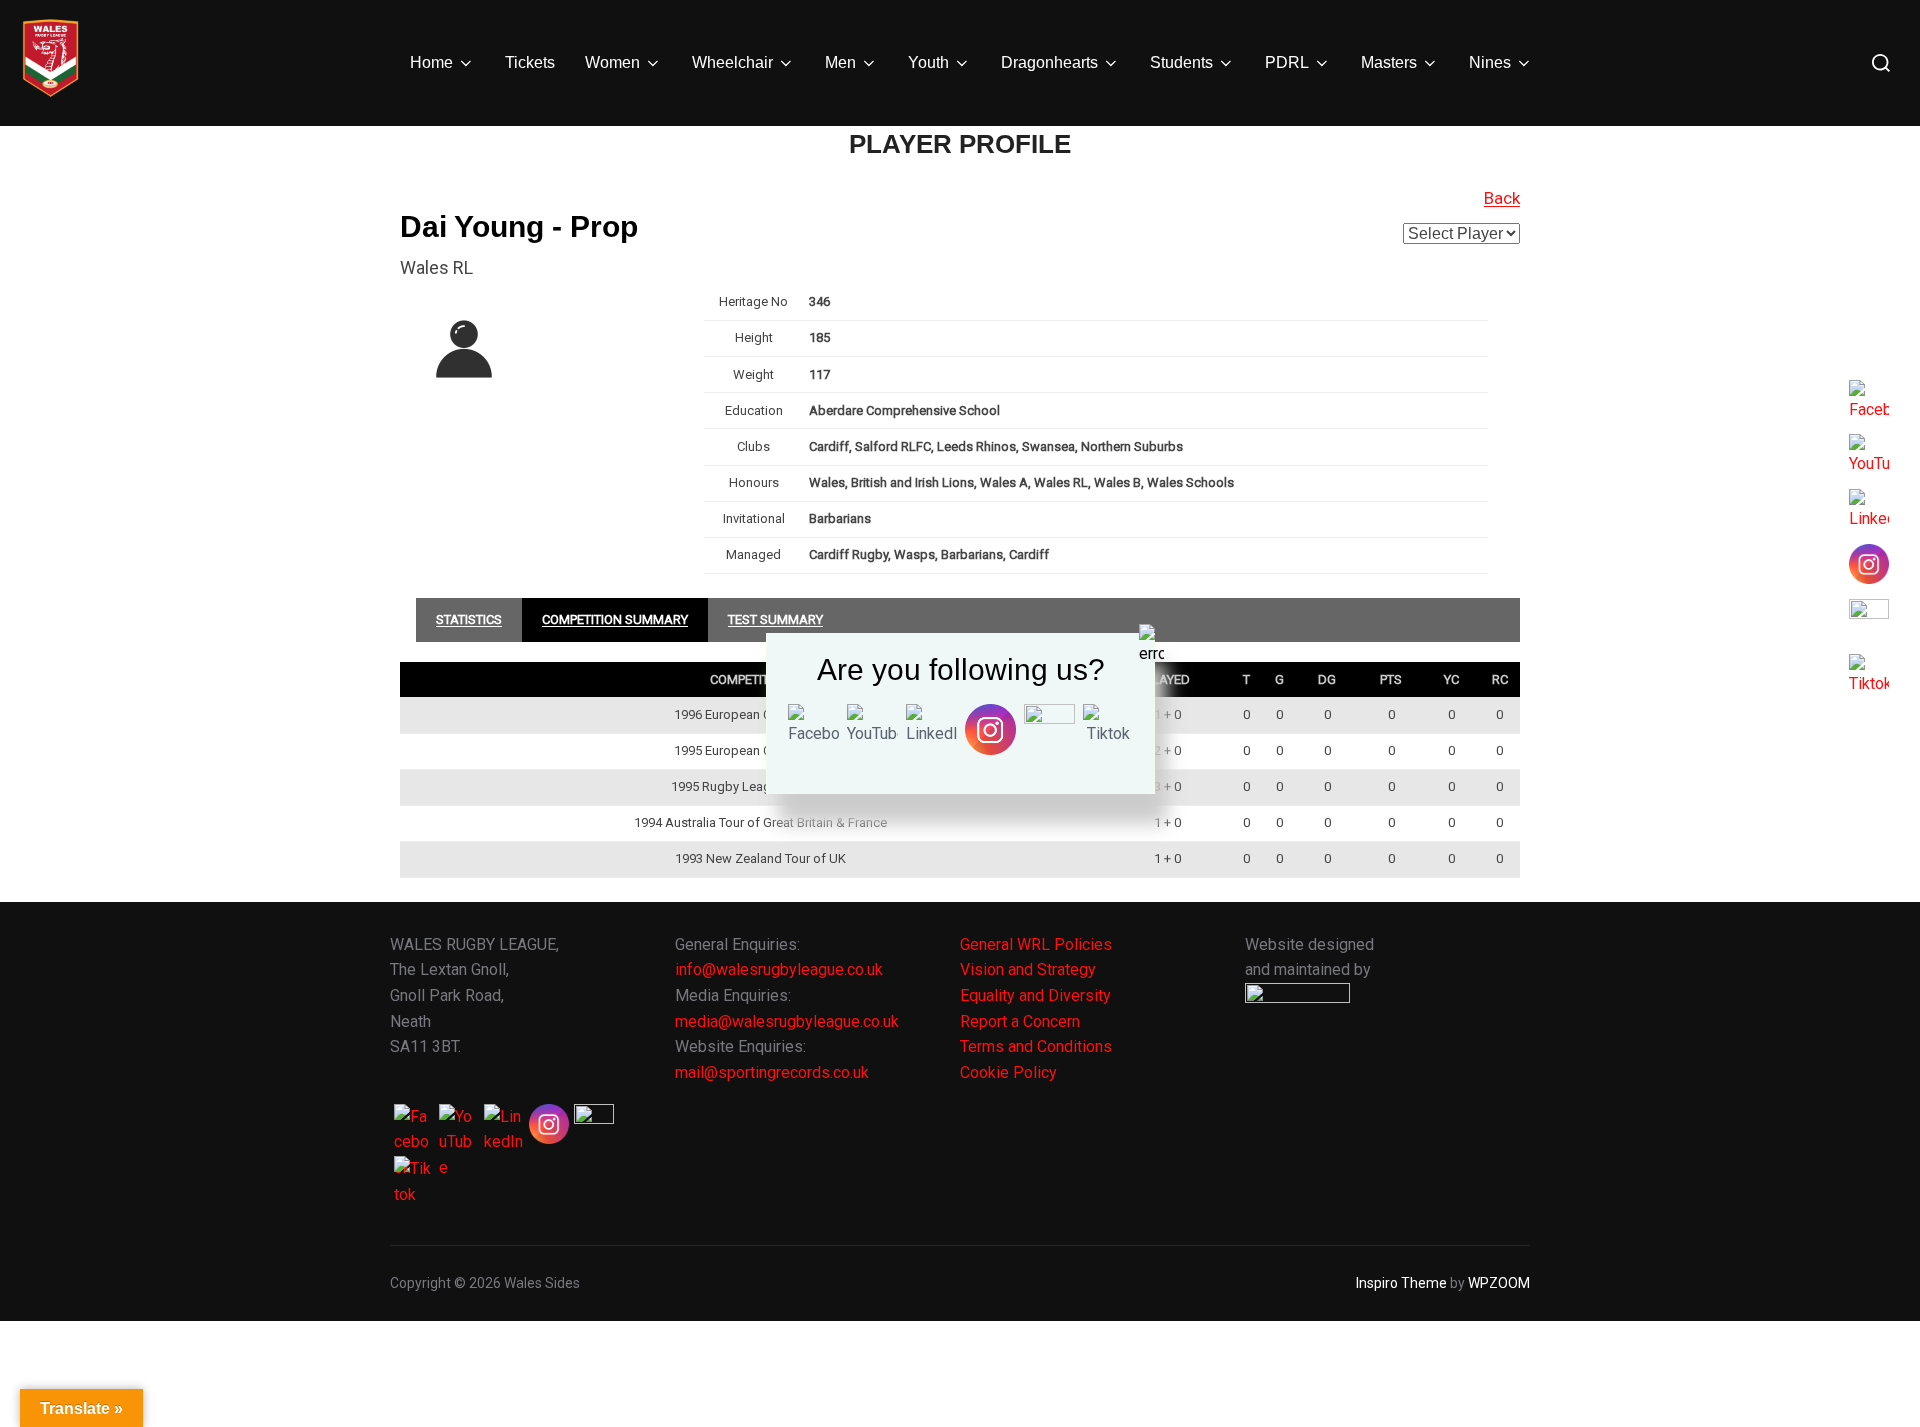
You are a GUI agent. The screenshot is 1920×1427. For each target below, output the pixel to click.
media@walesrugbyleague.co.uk (787, 1021)
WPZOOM (1499, 1283)
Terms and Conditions (1036, 1046)
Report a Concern (1020, 1021)
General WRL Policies (1036, 944)
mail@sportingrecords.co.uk (772, 1072)
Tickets (530, 62)
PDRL (1287, 62)
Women (612, 62)
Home (431, 62)
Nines (1490, 62)
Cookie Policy (1008, 1072)
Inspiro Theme (1401, 1283)
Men (840, 62)
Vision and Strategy (1028, 969)
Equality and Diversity (1035, 995)
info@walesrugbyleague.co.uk (779, 969)
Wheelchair (732, 62)
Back (1502, 198)
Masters (1389, 62)
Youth (928, 62)
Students (1181, 62)
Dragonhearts (1049, 62)
